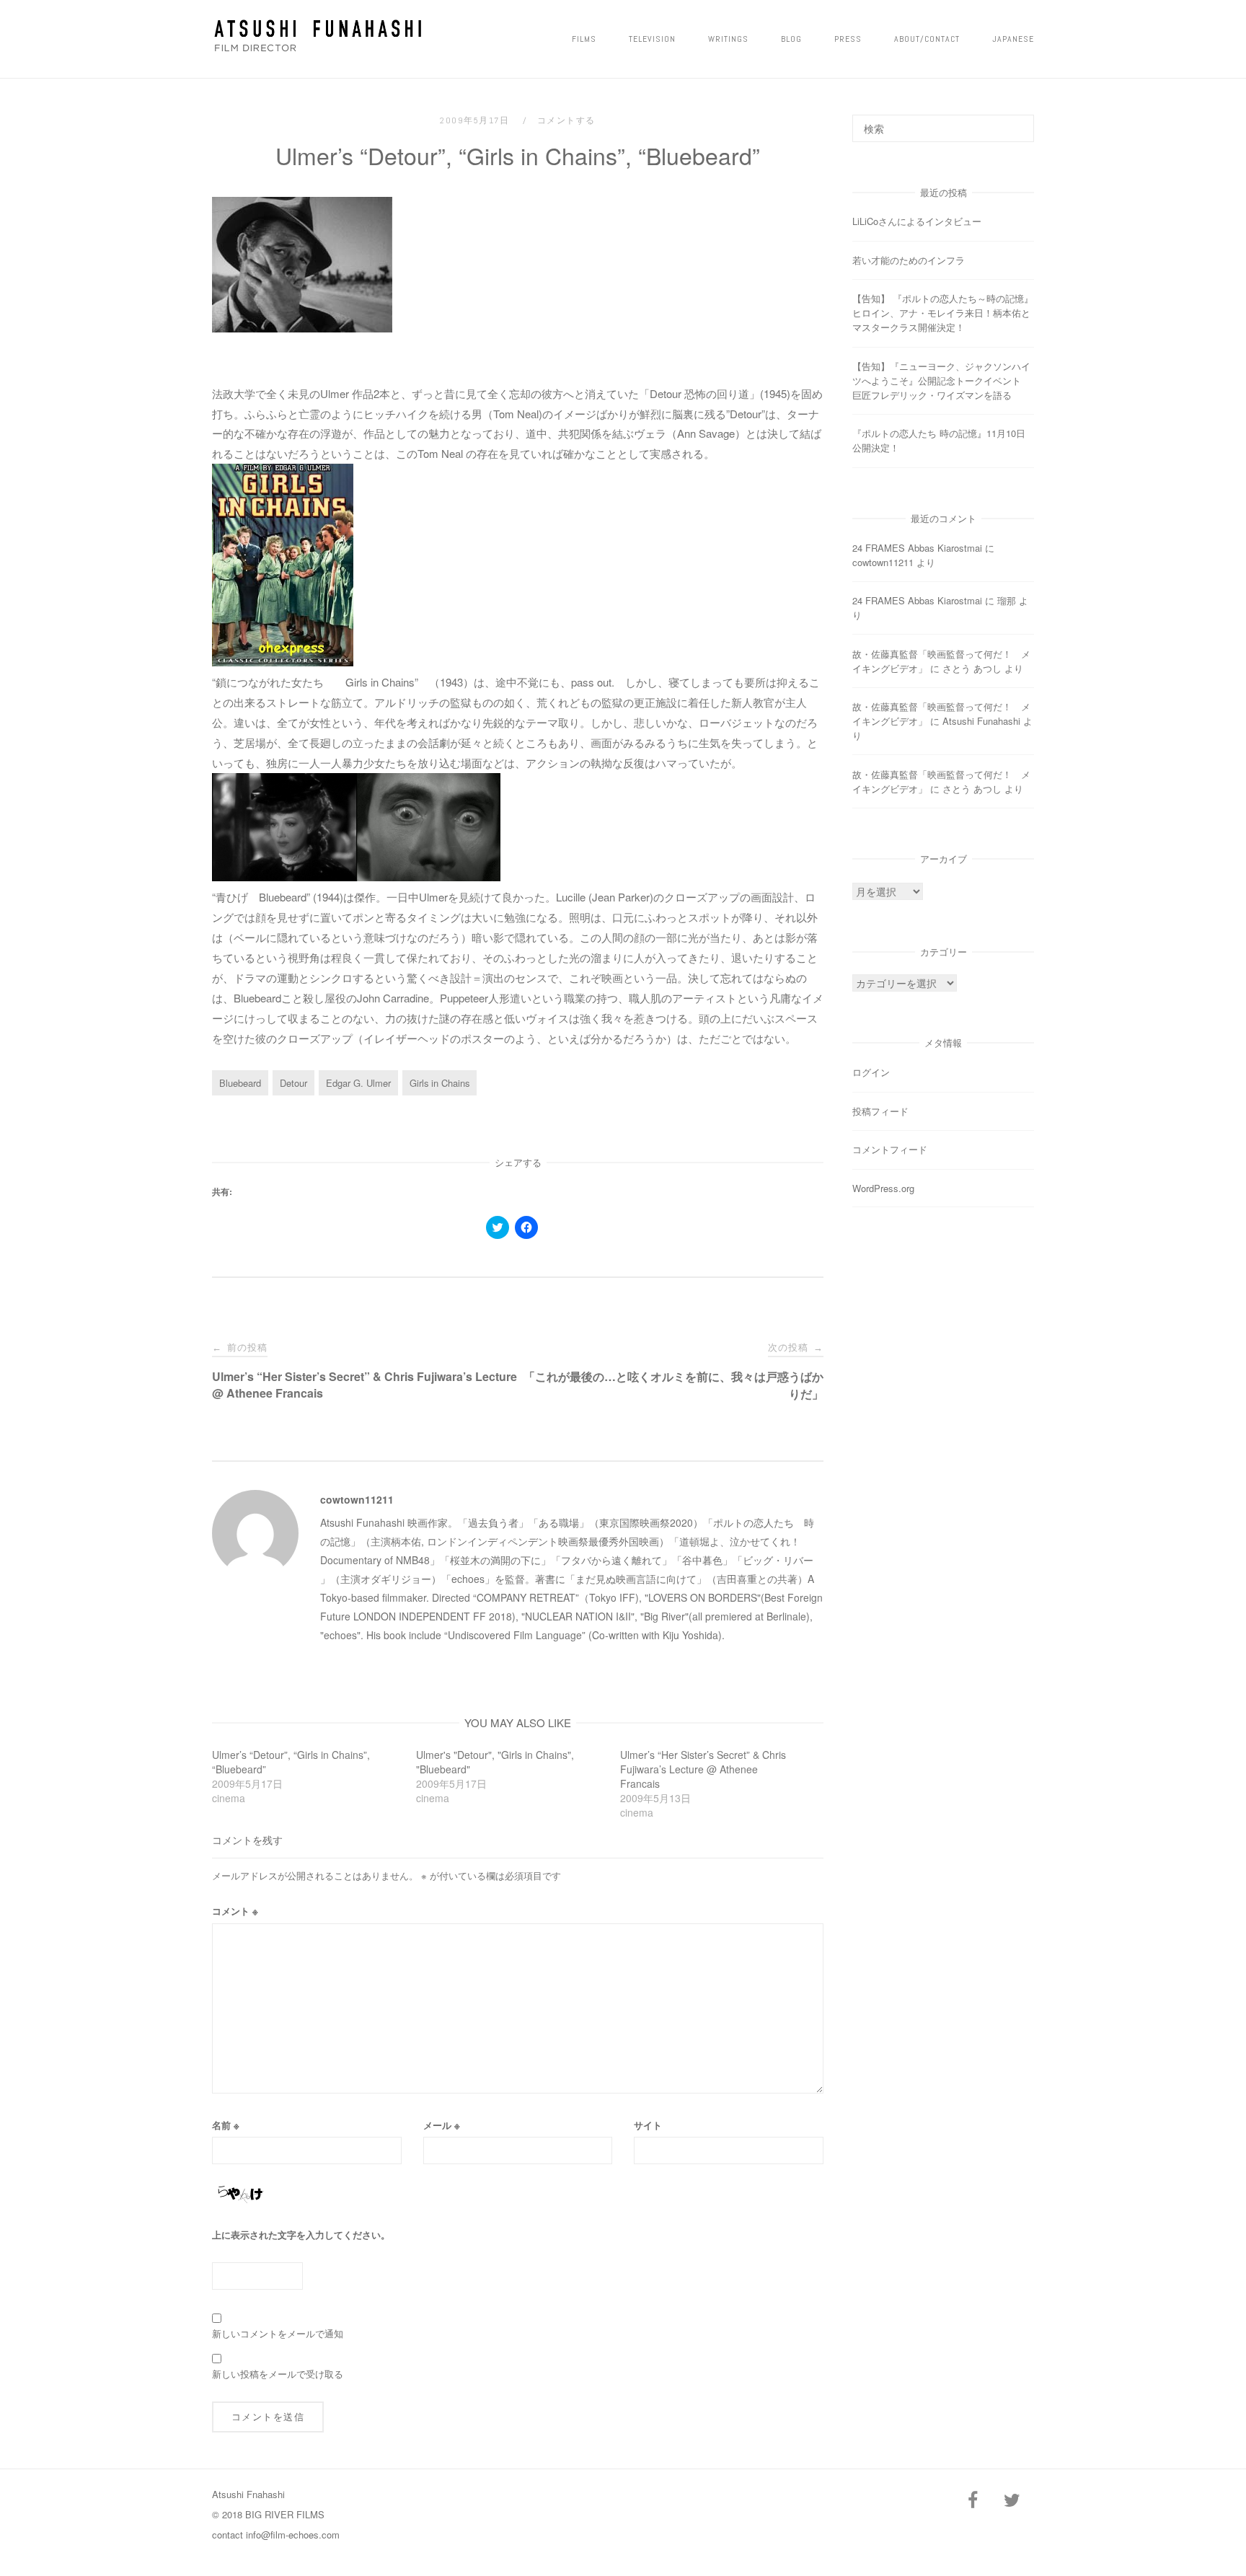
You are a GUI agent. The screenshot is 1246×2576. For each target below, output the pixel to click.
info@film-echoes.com (293, 2535)
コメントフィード (890, 1149)
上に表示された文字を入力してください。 (301, 2235)
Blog (791, 39)
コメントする (566, 120)
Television (652, 39)
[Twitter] (1012, 2501)
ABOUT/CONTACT (927, 39)
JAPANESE (1013, 39)
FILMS (584, 39)
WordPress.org (883, 1188)
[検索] (1018, 122)
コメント (235, 1911)
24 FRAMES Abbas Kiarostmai (917, 548)
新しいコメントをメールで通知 (278, 2333)
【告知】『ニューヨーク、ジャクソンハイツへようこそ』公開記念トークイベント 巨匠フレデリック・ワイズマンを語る (941, 380)
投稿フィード (880, 1111)
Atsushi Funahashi (981, 721)
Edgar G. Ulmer (358, 1083)
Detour (293, 1083)
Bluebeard (240, 1083)
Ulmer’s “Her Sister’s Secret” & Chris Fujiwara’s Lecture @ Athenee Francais (703, 1769)
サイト (648, 2125)
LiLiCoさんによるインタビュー (917, 221)
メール (442, 2125)
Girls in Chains (439, 1083)
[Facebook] (973, 2501)
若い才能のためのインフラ (909, 260)
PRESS (848, 39)
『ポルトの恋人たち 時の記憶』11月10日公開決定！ (939, 440)
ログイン (871, 1072)
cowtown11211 (357, 1499)
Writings (728, 39)
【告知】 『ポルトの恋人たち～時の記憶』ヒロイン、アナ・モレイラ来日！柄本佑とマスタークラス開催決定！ (943, 313)
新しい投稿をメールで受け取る (278, 2374)
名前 (226, 2125)
